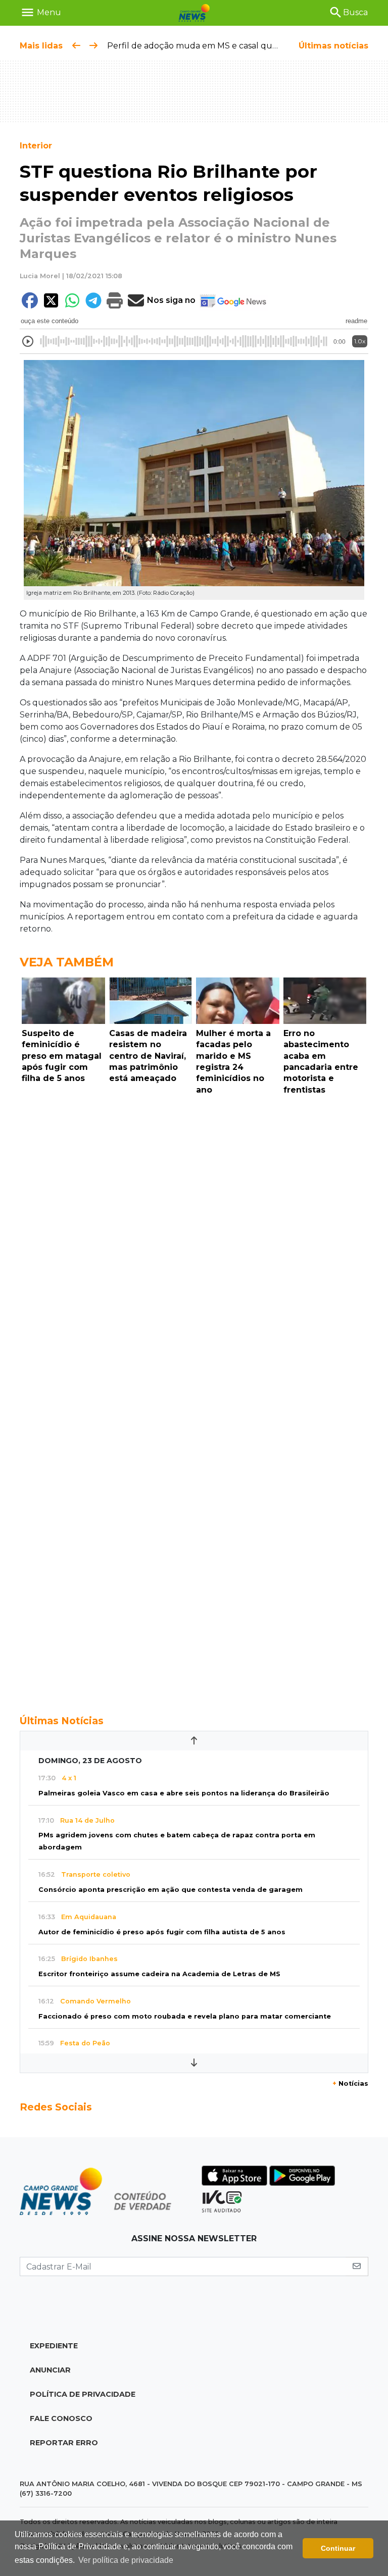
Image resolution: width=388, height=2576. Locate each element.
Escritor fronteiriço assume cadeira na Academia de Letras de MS (159, 1974)
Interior (36, 146)
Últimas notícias (333, 46)
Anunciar (50, 2370)
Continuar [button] (338, 2548)
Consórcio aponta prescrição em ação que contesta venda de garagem (171, 1890)
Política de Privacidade (83, 2394)
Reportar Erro (64, 2443)
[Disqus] (194, 1238)
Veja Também (67, 962)
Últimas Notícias (62, 1721)
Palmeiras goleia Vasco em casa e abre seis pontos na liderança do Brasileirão (184, 1793)
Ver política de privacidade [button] (126, 2560)
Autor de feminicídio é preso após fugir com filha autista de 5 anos (162, 1932)
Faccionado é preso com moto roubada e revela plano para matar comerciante (185, 2016)
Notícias (350, 2083)
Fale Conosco (61, 2418)
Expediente (54, 2346)
